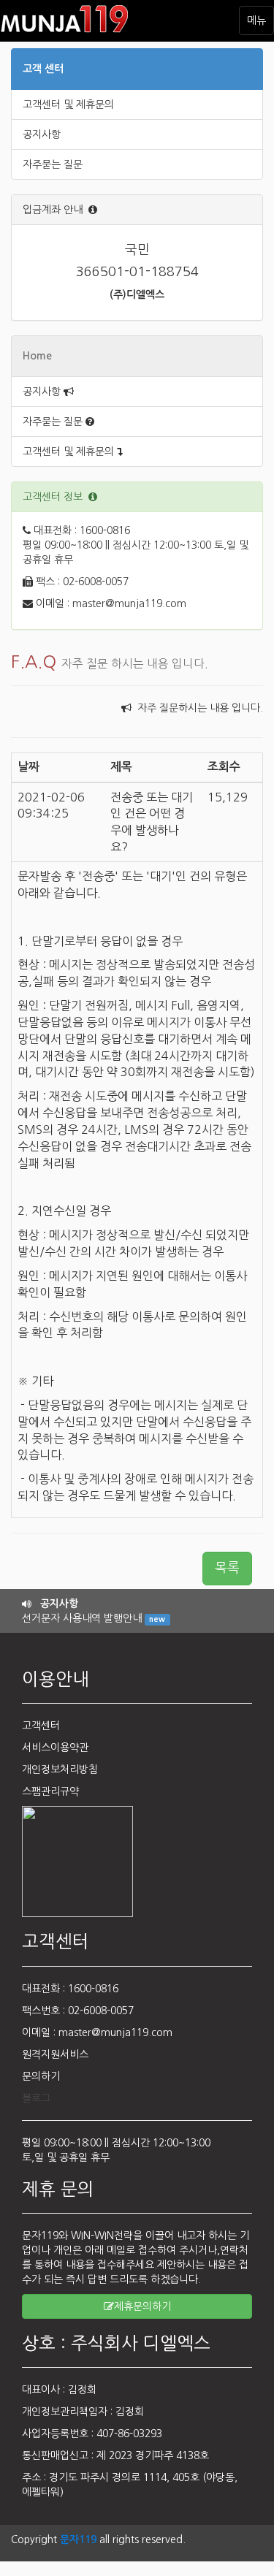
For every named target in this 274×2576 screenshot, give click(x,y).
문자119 (78, 2539)
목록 (227, 1568)
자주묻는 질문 (53, 164)
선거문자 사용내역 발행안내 (94, 1618)
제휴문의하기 (142, 2306)
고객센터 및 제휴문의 (68, 104)
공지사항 (42, 134)
